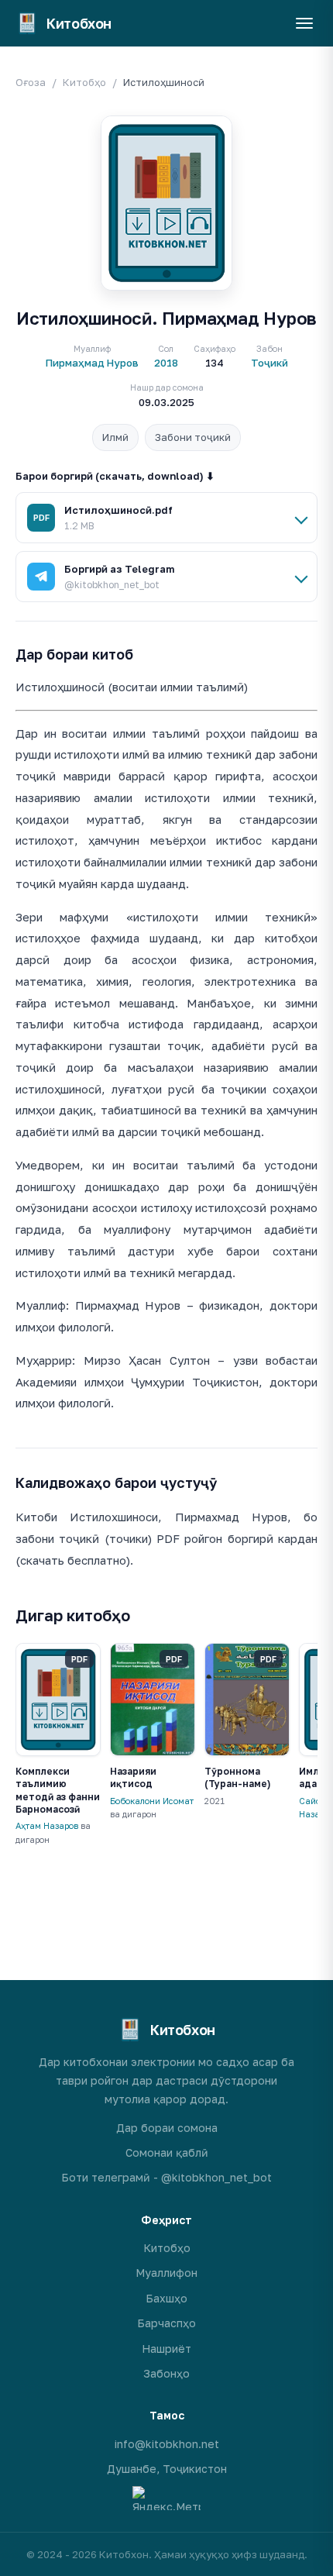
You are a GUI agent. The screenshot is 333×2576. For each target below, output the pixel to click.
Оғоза (31, 82)
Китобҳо (84, 82)
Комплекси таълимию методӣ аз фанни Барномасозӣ (58, 1790)
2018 (166, 363)
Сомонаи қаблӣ (167, 2152)
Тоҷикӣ (269, 363)
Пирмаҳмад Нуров (92, 363)
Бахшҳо (166, 2298)
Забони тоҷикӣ (193, 437)
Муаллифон (166, 2273)
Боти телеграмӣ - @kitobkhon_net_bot (166, 2177)
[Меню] (304, 23)
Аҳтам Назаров (47, 1825)
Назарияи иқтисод (133, 1777)
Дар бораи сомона (167, 2128)
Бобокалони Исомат (152, 1801)
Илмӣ (115, 437)
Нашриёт (166, 2349)
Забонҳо (166, 2373)
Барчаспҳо (166, 2323)
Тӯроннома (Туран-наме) (237, 1777)
